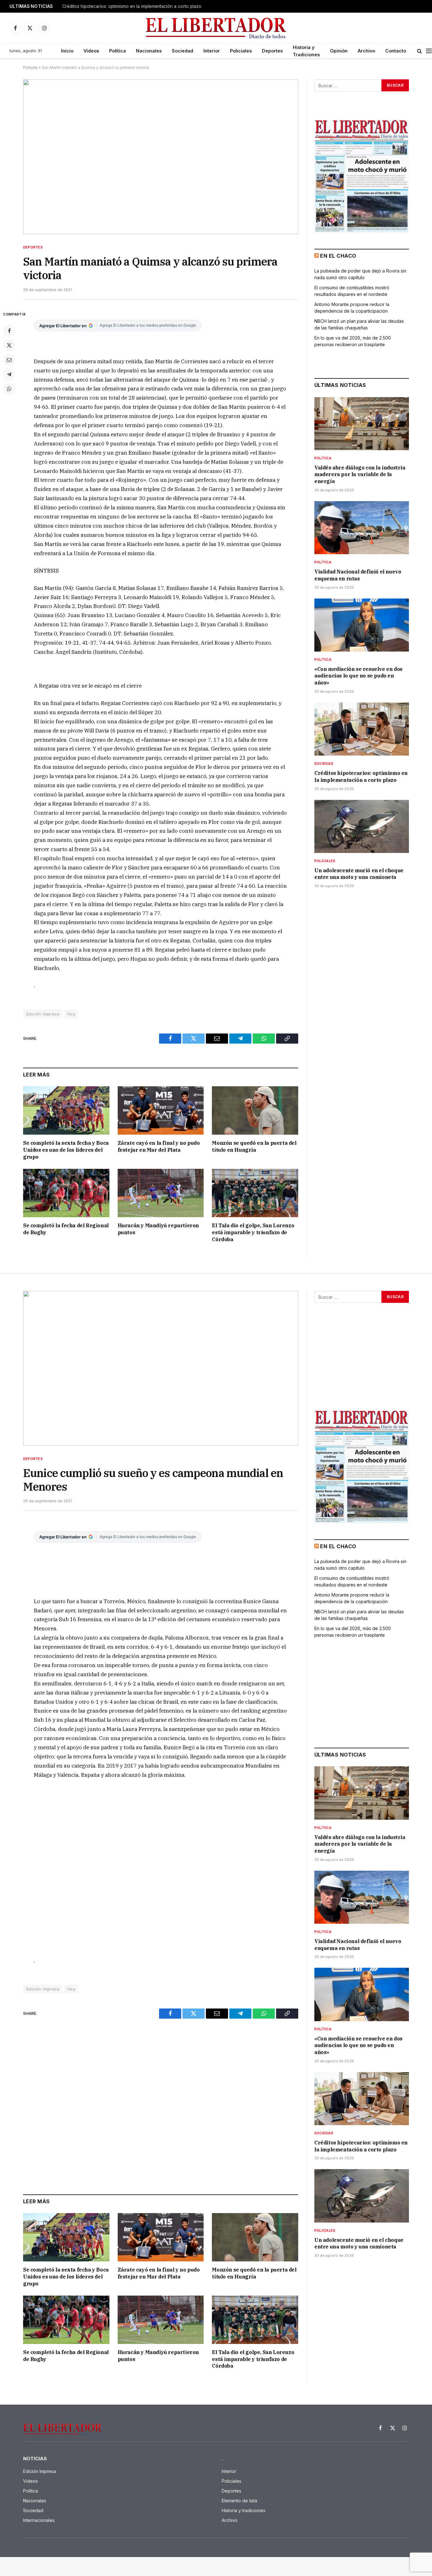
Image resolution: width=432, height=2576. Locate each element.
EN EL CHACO (338, 256)
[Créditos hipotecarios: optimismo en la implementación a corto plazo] (362, 729)
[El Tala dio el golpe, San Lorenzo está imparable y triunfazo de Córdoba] (255, 1193)
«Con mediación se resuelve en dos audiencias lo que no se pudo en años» (358, 676)
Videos (91, 51)
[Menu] (429, 51)
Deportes (272, 51)
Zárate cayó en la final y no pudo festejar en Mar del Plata (159, 1146)
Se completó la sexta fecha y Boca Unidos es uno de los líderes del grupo (66, 1150)
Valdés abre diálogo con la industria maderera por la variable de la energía (360, 475)
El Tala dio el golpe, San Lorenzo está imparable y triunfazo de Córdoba (253, 1232)
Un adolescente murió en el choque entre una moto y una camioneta (359, 874)
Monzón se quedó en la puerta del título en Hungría (254, 1146)
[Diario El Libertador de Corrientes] (216, 28)
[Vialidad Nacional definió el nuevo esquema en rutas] (362, 528)
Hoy (71, 1014)
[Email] (9, 360)
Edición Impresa (43, 1014)
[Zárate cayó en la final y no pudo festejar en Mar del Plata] (161, 1110)
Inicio (67, 51)
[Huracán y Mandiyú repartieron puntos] (161, 1193)
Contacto (396, 51)
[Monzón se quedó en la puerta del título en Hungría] (255, 1110)
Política (117, 51)
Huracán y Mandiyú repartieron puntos (158, 1229)
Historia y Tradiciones (306, 51)
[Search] (420, 51)
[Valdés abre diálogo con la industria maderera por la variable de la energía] (362, 424)
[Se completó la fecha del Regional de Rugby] (66, 1193)
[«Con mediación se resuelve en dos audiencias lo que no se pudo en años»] (362, 625)
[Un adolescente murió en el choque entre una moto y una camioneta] (362, 826)
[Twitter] (9, 345)
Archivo (366, 51)
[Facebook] (9, 331)
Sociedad (182, 51)
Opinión (339, 51)
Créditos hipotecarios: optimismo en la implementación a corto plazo (132, 6)
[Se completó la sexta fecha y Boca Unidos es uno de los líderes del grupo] (66, 1110)
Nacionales (149, 51)
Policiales (241, 51)
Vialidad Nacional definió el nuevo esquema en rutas (358, 575)
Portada (30, 67)
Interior (212, 51)
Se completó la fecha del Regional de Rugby (66, 1229)
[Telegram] (9, 374)
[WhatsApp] (9, 389)
